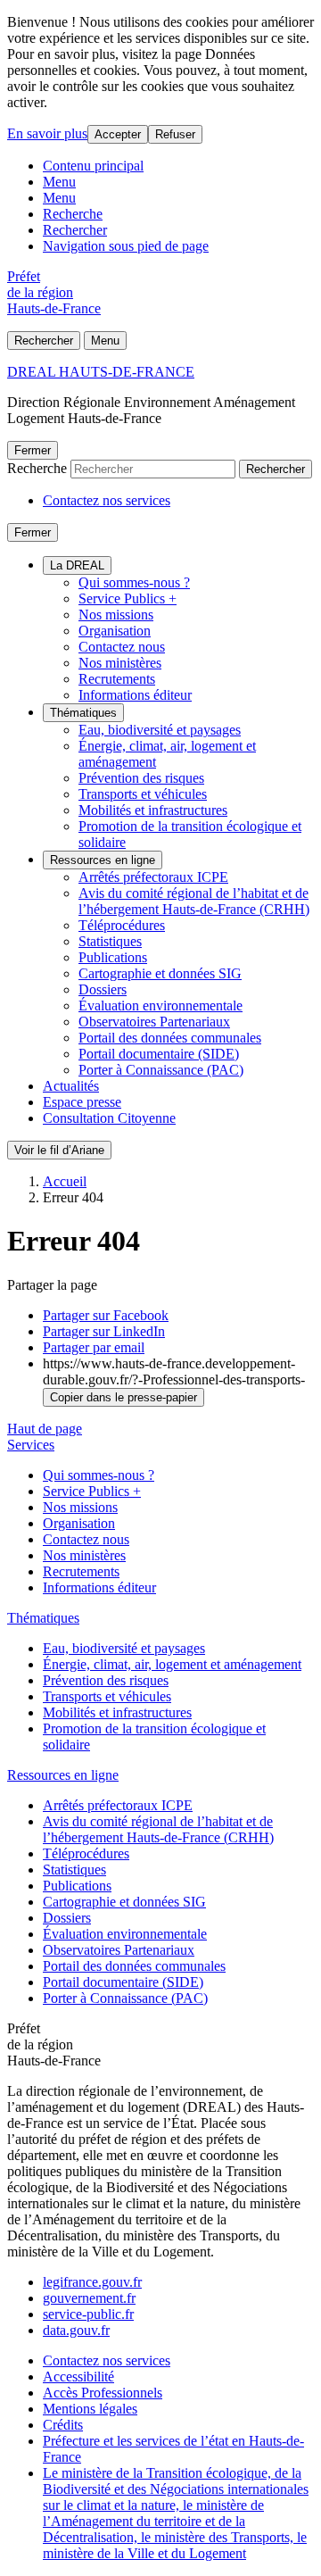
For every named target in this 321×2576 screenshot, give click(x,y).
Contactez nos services (107, 500)
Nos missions (116, 615)
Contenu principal (93, 166)
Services (31, 1445)
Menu (59, 182)
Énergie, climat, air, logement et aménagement (172, 1664)
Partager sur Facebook (106, 1315)
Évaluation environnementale (160, 1005)
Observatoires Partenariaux (154, 1022)
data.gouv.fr (76, 2330)
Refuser (175, 134)
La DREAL (77, 565)
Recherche (73, 214)
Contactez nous (122, 647)
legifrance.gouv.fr (92, 2282)
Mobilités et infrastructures (153, 810)
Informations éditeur (135, 695)
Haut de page (45, 1429)
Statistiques (110, 941)
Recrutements (117, 679)
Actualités (71, 1086)
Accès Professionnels (103, 2393)
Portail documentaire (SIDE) (159, 1054)
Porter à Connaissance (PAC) (161, 1070)
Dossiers (103, 989)
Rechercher (75, 230)
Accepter (118, 134)
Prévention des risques (141, 778)
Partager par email (94, 1347)
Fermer (33, 450)
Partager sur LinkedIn (104, 1331)
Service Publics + (128, 598)
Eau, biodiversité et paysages (160, 730)
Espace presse (82, 1102)
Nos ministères (120, 663)
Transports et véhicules (143, 794)
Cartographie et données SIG (160, 973)
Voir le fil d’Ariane (59, 1150)
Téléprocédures (122, 925)
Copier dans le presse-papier (123, 1397)
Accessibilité (78, 2377)
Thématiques (83, 713)
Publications (113, 957)
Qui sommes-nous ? (134, 582)
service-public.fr (88, 2314)
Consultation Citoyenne (109, 1118)
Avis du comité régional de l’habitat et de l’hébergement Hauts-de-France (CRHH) (194, 901)
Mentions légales (90, 2409)
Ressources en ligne (103, 860)
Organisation (115, 631)
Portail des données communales (170, 1038)
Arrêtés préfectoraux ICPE (153, 877)
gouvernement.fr (89, 2298)
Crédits (63, 2425)
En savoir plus (47, 133)
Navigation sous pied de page (126, 246)
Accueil (65, 1181)
